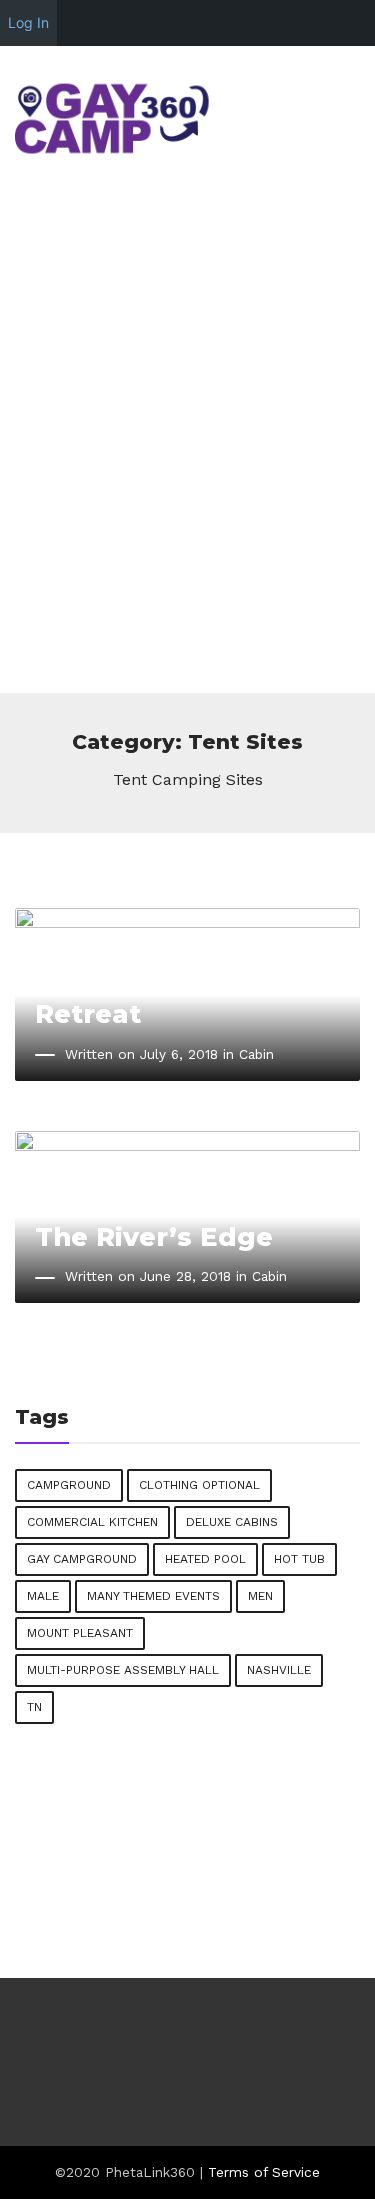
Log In (28, 22)
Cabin (256, 1054)
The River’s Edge (154, 1236)
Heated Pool (205, 1559)
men (260, 1596)
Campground (69, 1485)
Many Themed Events (153, 1596)
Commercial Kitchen (92, 1522)
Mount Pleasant (80, 1633)
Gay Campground (82, 1559)
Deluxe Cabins (232, 1522)
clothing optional (199, 1485)
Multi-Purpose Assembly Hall (123, 1670)
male (43, 1596)
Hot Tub (299, 1559)
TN (34, 1707)
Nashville (279, 1670)
